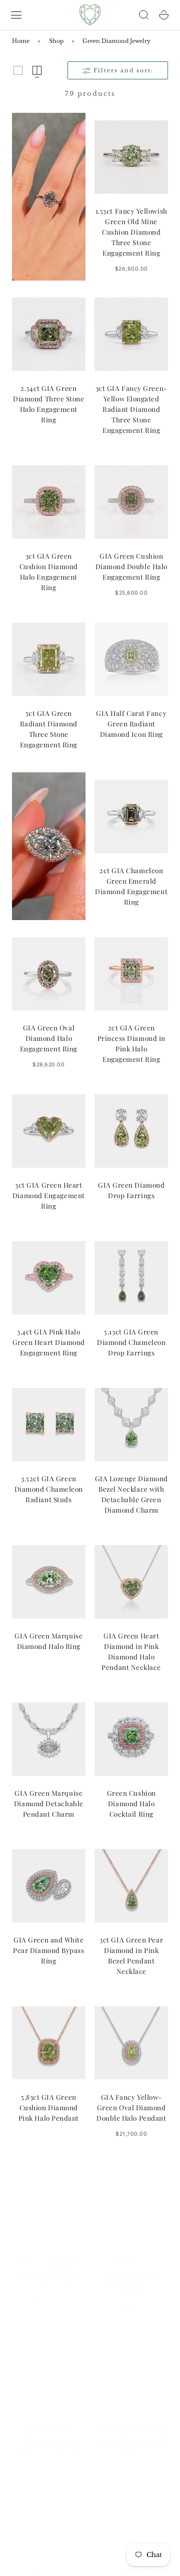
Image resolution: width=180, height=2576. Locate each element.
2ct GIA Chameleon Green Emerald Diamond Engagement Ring (131, 886)
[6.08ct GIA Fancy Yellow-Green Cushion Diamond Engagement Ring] (49, 2513)
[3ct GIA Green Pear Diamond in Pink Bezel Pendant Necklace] (131, 1886)
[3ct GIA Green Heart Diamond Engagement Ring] (49, 1131)
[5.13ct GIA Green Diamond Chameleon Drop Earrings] (131, 1278)
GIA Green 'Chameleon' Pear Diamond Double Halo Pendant (131, 2269)
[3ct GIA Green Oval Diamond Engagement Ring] (131, 2366)
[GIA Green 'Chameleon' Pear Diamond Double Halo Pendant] (131, 2199)
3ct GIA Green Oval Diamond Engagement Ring (131, 2430)
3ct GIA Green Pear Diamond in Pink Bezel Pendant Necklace (131, 1955)
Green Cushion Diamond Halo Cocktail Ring (131, 1803)
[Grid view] (18, 70)
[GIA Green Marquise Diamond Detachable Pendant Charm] (49, 1739)
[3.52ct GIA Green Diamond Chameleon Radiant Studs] (49, 1425)
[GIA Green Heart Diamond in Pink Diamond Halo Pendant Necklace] (131, 1582)
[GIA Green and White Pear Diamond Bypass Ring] (49, 1886)
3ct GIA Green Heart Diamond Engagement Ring (49, 1195)
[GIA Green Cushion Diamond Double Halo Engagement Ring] (131, 502)
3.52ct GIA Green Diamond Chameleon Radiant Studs (49, 1489)
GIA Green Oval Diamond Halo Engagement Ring (49, 1038)
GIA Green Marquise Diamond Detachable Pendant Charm (49, 1803)
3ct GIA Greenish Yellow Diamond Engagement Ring (49, 2430)
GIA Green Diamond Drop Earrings (131, 1190)
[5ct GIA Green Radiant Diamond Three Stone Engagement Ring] (49, 659)
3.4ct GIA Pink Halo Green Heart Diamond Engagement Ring (49, 1342)
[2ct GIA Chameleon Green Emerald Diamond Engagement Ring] (131, 816)
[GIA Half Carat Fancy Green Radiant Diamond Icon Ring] (131, 659)
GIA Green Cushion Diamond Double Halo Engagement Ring (131, 566)
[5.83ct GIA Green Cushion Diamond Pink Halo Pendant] (49, 2043)
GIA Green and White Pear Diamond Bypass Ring (48, 1950)
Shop (56, 41)
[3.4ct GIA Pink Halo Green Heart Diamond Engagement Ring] (49, 1278)
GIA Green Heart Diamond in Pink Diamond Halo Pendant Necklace (131, 1651)
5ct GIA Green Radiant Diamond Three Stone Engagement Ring (49, 729)
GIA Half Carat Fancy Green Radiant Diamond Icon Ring (131, 723)
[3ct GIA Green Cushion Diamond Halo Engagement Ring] (49, 502)
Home (21, 41)
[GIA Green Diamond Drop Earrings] (131, 1131)
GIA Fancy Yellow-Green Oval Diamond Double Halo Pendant (131, 2107)
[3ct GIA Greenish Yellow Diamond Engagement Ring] (49, 2366)
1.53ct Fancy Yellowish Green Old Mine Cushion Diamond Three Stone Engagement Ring (131, 232)
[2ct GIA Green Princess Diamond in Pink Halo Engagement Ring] (131, 974)
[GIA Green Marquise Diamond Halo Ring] (49, 1582)
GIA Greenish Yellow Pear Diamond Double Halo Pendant (48, 2263)
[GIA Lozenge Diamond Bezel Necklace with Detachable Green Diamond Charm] (131, 1425)
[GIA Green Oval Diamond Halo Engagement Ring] (49, 974)
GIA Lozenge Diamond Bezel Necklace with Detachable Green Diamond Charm (131, 1494)
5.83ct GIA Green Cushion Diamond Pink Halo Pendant (49, 2107)
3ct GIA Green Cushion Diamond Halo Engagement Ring (49, 571)
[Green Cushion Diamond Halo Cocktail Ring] (131, 1739)
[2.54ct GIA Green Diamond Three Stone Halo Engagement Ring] (49, 334)
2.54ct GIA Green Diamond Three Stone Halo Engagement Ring (48, 404)
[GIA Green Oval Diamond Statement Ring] (131, 2513)
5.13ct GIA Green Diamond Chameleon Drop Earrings (131, 1342)
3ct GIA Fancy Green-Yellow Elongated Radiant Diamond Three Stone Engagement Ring (131, 409)
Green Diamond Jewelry (116, 41)
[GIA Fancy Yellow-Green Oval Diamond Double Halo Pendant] (131, 2043)
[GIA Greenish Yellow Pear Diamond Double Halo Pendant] (49, 2199)
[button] (16, 15)
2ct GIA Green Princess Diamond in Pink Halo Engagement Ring (131, 1043)
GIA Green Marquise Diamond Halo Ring (48, 1641)
